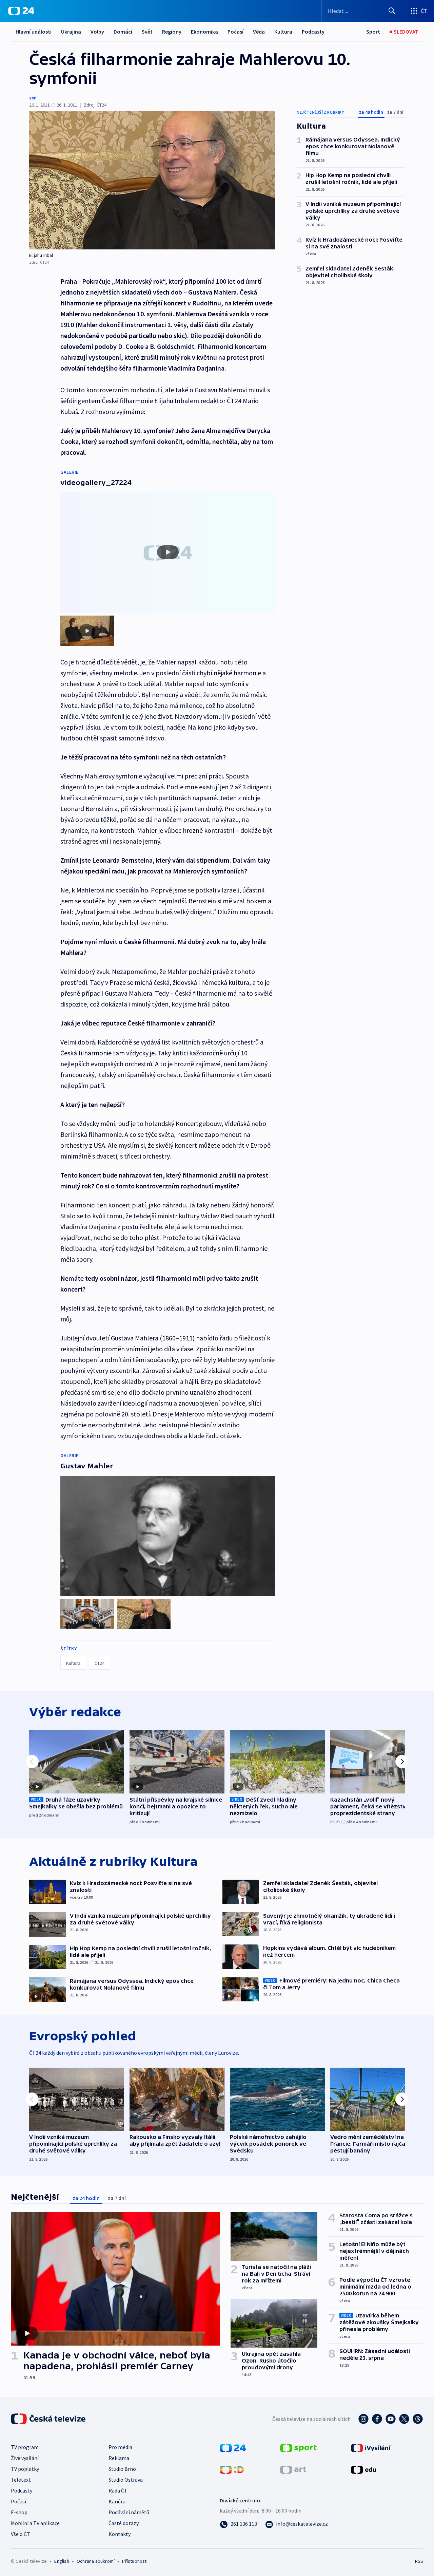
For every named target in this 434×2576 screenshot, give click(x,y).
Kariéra (117, 2501)
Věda (259, 32)
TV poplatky (25, 2469)
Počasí (235, 32)
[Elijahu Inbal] (152, 180)
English (62, 2561)
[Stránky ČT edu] (363, 2469)
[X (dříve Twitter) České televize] (404, 2419)
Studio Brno (122, 2469)
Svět (147, 32)
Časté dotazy (124, 2523)
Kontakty (120, 2534)
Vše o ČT (21, 2534)
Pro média (120, 2447)
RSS (419, 2561)
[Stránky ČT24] (233, 2447)
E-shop (19, 2512)
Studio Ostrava (126, 2480)
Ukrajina (71, 32)
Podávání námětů (129, 2512)
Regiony (172, 32)
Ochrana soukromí (96, 2561)
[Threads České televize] (418, 2419)
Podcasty (313, 32)
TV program (25, 2447)
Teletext (21, 2480)
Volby (97, 32)
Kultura (283, 32)
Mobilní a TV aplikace (35, 2523)
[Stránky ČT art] (293, 2469)
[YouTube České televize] (391, 2419)
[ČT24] (21, 11)
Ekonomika (204, 32)
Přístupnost (134, 2561)
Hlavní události (34, 32)
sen (33, 98)
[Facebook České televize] (377, 2419)
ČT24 (100, 1663)
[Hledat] (392, 11)
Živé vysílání (25, 2458)
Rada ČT (118, 2490)
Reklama (119, 2458)
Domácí (123, 32)
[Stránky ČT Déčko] (232, 2469)
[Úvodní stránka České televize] (49, 2419)
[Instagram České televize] (363, 2419)
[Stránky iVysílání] (371, 2447)
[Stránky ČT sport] (298, 2447)
